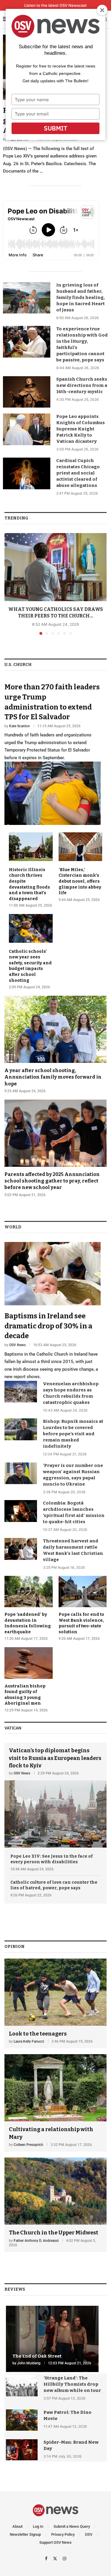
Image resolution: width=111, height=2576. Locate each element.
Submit (55, 128)
